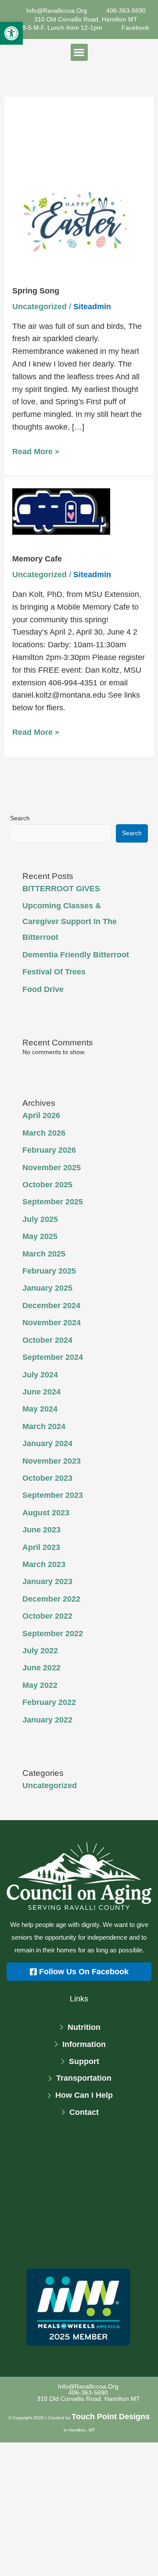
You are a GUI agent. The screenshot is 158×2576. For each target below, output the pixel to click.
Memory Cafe (37, 559)
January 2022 (47, 1720)
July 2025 (40, 1219)
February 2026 (49, 1150)
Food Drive (43, 989)
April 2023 (41, 1547)
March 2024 (44, 1426)
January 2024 (47, 1443)
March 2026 (44, 1133)
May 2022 (40, 1685)
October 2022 (47, 1616)
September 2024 (53, 1357)
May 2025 (40, 1236)
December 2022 (51, 1599)
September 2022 (53, 1634)
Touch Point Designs (111, 2417)
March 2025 (44, 1254)
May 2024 (40, 1409)
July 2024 (40, 1375)
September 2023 (53, 1495)
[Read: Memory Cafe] (61, 511)
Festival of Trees (54, 972)
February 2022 (49, 1702)
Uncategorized (39, 307)
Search (20, 818)
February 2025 (49, 1271)
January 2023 (47, 1581)
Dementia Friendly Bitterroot (76, 955)
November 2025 (52, 1168)
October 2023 (47, 1478)
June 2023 (41, 1530)
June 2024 (41, 1392)
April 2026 (41, 1115)
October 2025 (47, 1185)
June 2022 (41, 1668)
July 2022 (40, 1651)
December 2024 (51, 1306)
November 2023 (52, 1461)
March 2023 (44, 1564)
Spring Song (36, 291)
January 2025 (47, 1288)
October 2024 (47, 1340)
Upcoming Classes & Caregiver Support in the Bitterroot (70, 921)
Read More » (36, 451)
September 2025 (53, 1202)
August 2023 (46, 1513)
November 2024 (52, 1323)
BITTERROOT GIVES (61, 889)
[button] (11, 33)
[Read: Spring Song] (79, 220)
